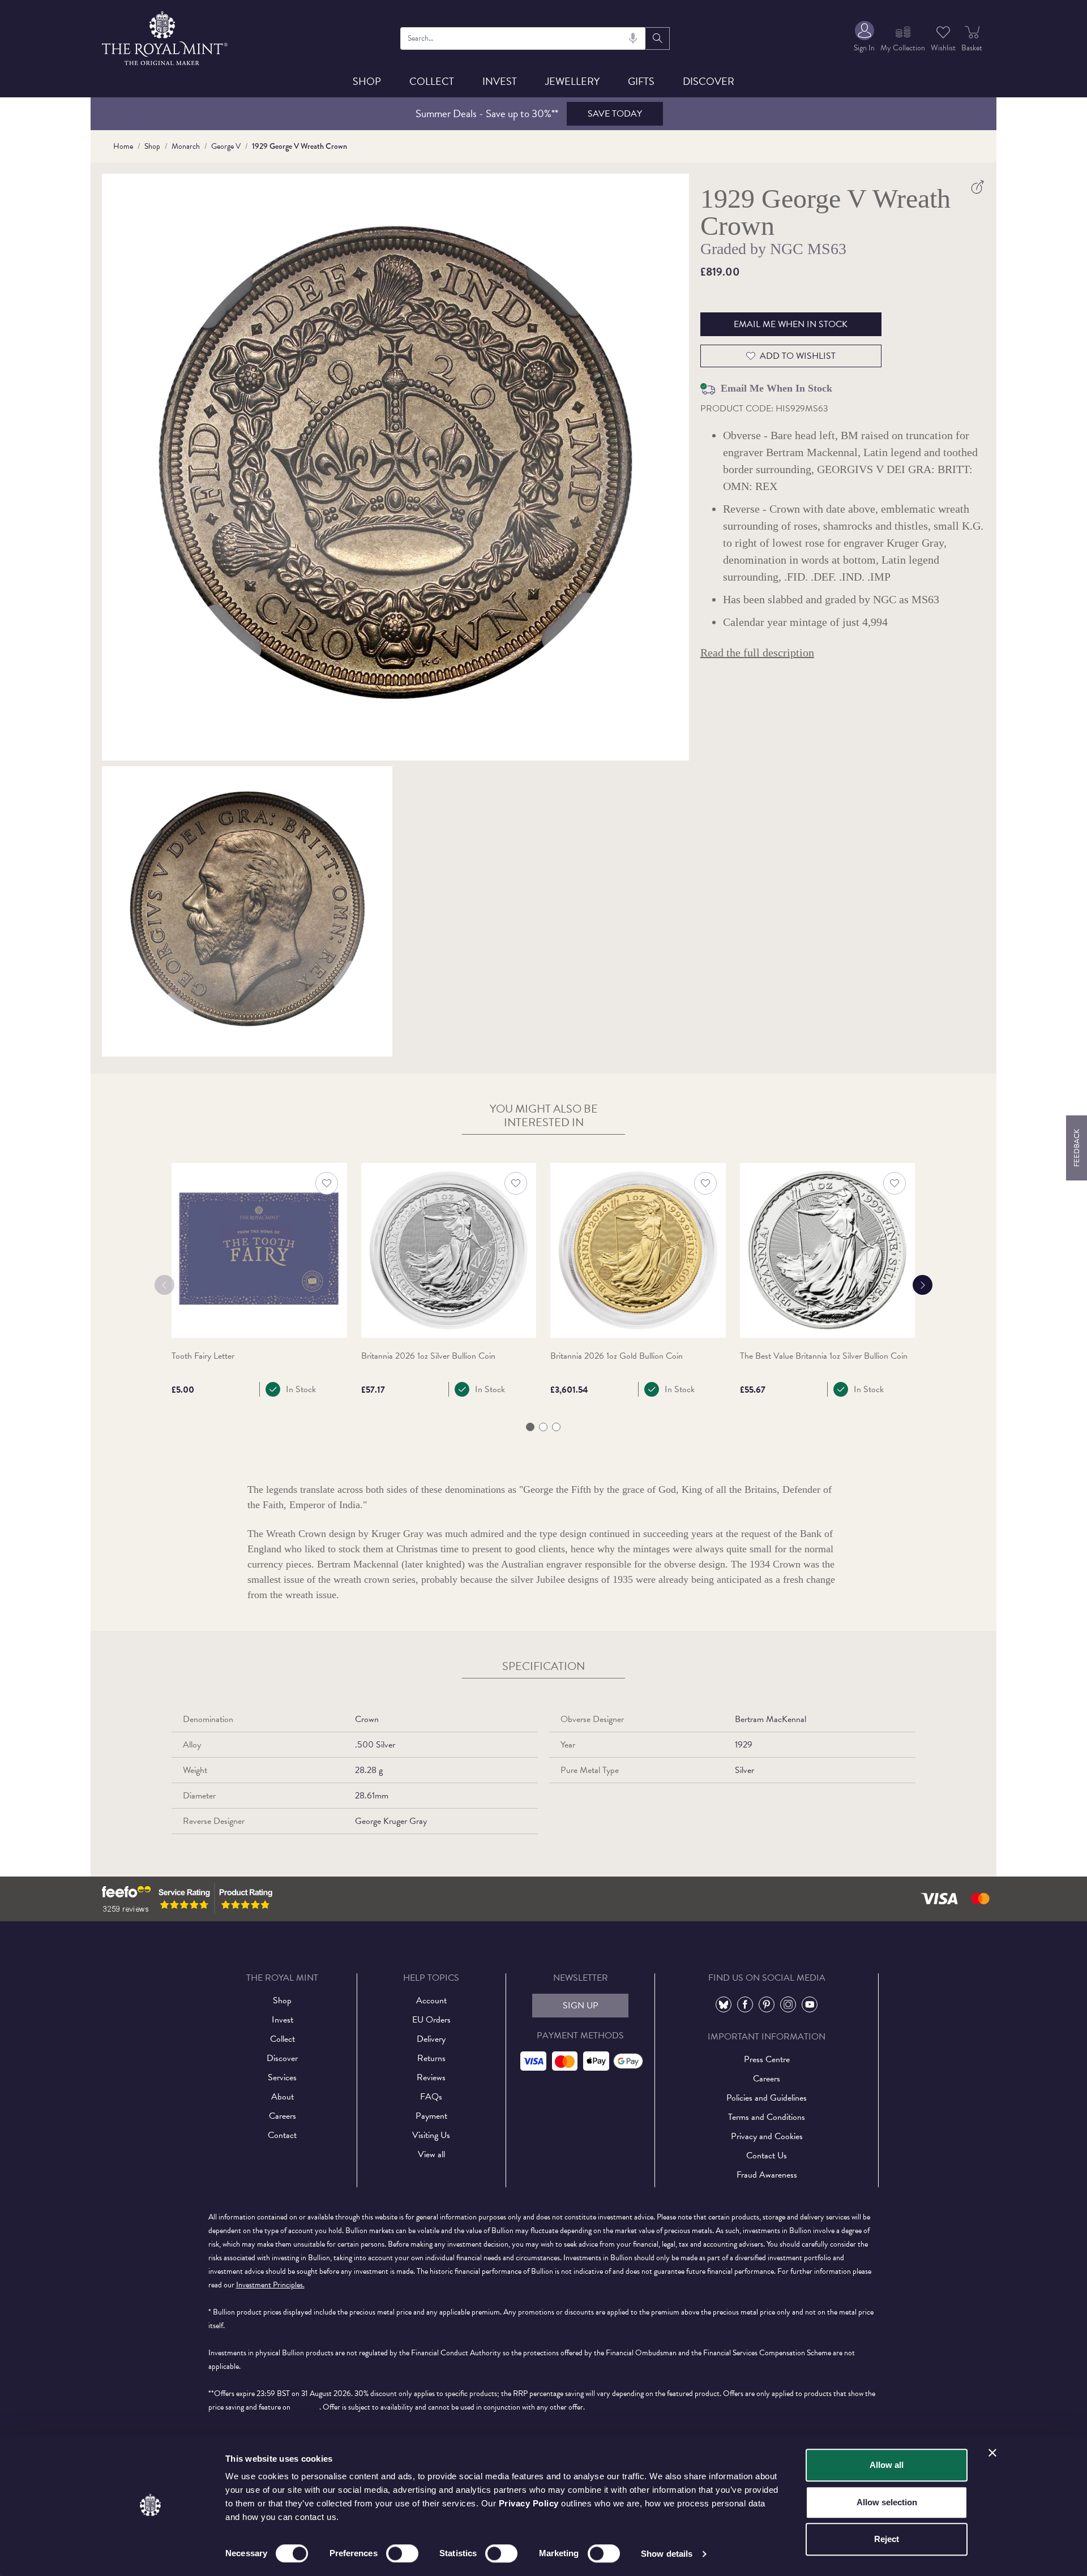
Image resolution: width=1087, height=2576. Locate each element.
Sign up (581, 2006)
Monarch (186, 146)
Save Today (615, 114)
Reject (887, 2539)
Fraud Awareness (767, 2175)
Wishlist (943, 48)
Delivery (431, 2039)
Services (282, 2077)
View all (431, 2154)
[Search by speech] (633, 38)
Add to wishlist (798, 356)
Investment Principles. (270, 2285)
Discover (709, 81)
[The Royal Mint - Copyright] (166, 37)
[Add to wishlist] (327, 1183)
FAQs (431, 2097)
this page (306, 2407)
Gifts (641, 81)
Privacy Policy (529, 2503)
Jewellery (572, 81)
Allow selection (887, 2502)
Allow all (887, 2465)
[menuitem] (864, 38)
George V (226, 146)
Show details (667, 2554)
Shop (367, 81)
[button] (530, 1427)
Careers (283, 2116)
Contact (282, 2135)
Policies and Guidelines (767, 2098)
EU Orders (431, 2020)
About (283, 2097)
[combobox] (523, 38)
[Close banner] (992, 2453)
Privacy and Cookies (767, 2136)
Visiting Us (431, 2135)
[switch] (402, 2553)
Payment (431, 2116)
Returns (431, 2058)
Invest (500, 81)
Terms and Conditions (767, 2117)
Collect (432, 81)
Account (431, 2000)
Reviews (431, 2077)
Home (123, 146)
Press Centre (767, 2059)
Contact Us (767, 2156)
